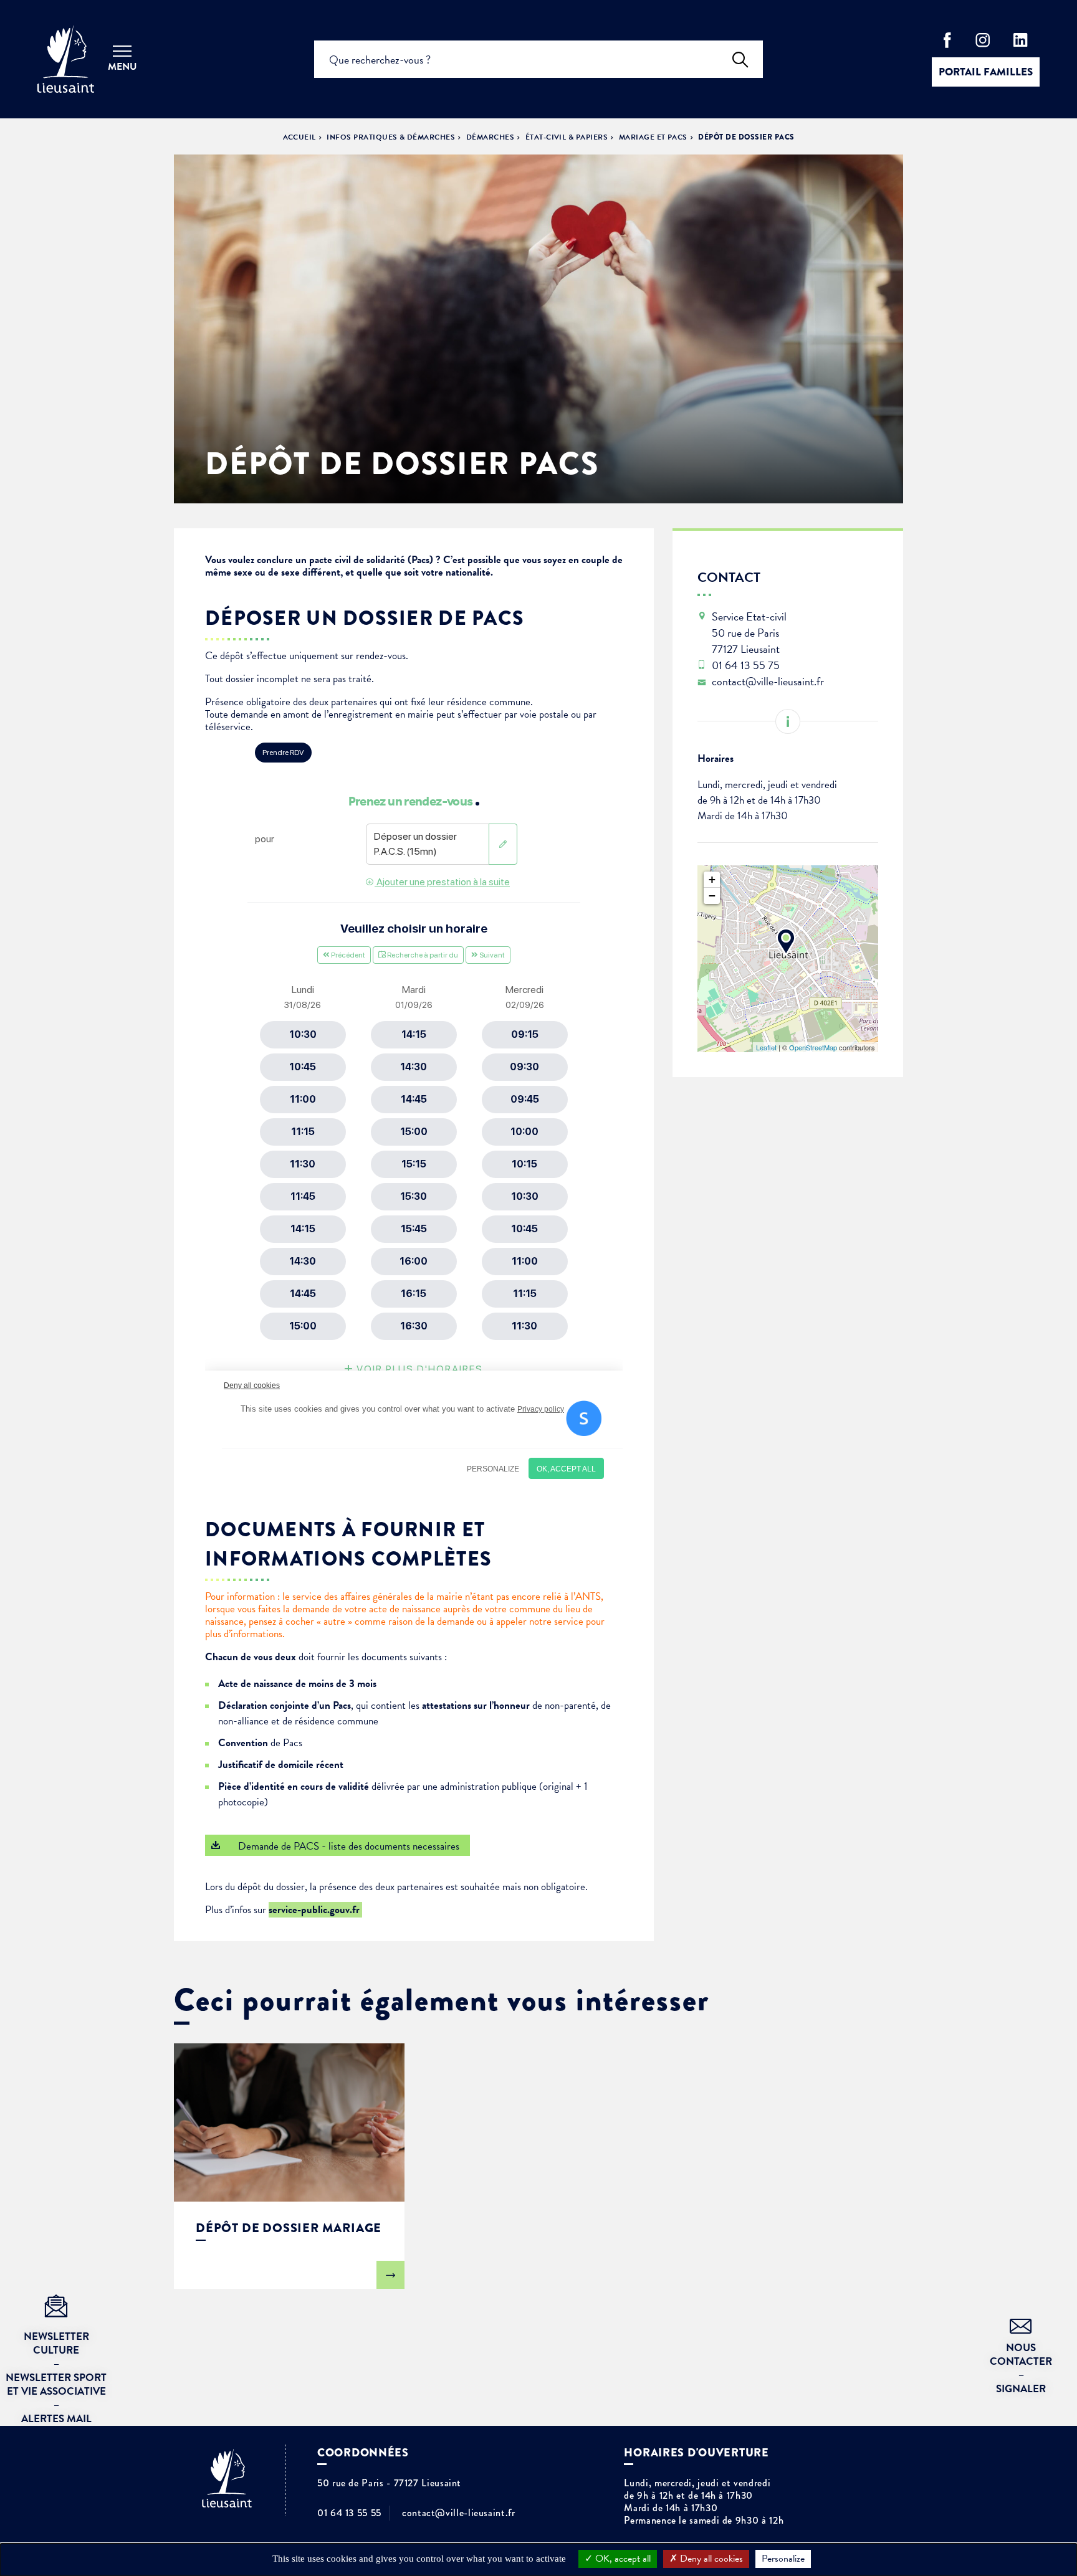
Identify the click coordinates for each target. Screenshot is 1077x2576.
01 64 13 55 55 (349, 2513)
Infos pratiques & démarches (391, 137)
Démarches (490, 137)
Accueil (299, 137)
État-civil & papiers (567, 137)
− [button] (712, 896)
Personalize (783, 2559)
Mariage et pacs (653, 137)
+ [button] (712, 879)
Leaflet (766, 1047)
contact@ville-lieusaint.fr (459, 2513)
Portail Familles (986, 72)
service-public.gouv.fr (315, 1910)
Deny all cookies (710, 2559)
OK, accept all (622, 2559)
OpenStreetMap (813, 1047)
